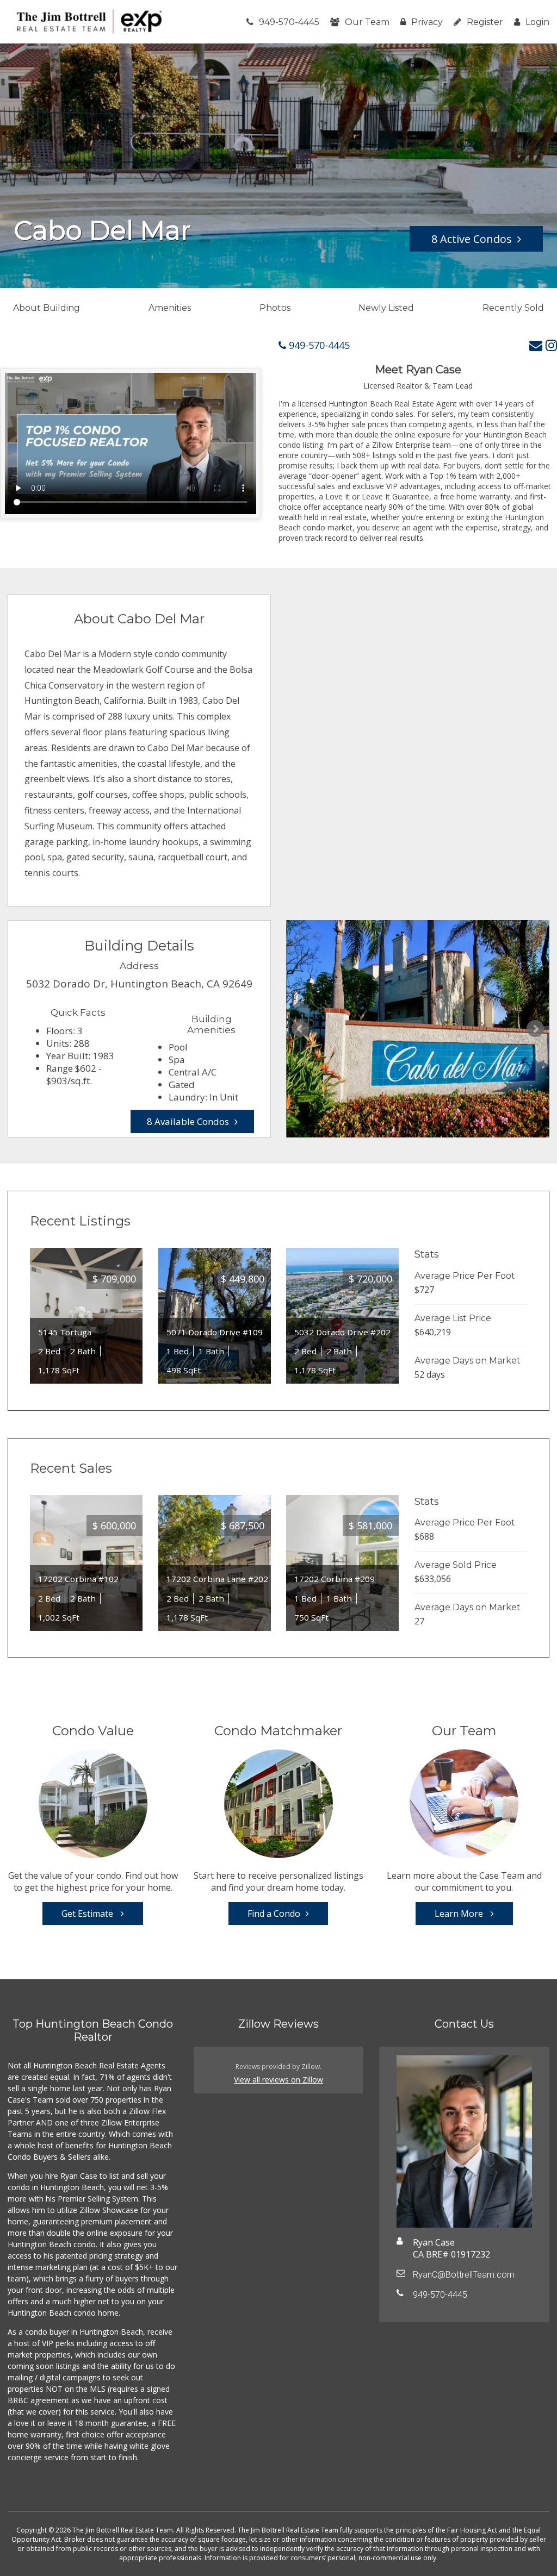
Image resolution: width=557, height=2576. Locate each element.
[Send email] (536, 345)
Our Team (367, 22)
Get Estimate (88, 1914)
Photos (275, 308)
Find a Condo (274, 1914)
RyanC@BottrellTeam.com (464, 2275)
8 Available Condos (188, 1121)
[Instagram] (551, 345)
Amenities (170, 308)
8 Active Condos (472, 239)
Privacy (427, 22)
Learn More (460, 1914)
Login (537, 22)
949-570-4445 (289, 22)
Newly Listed (386, 308)
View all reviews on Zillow (278, 2080)
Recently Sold (513, 308)
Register (485, 22)
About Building (47, 308)
